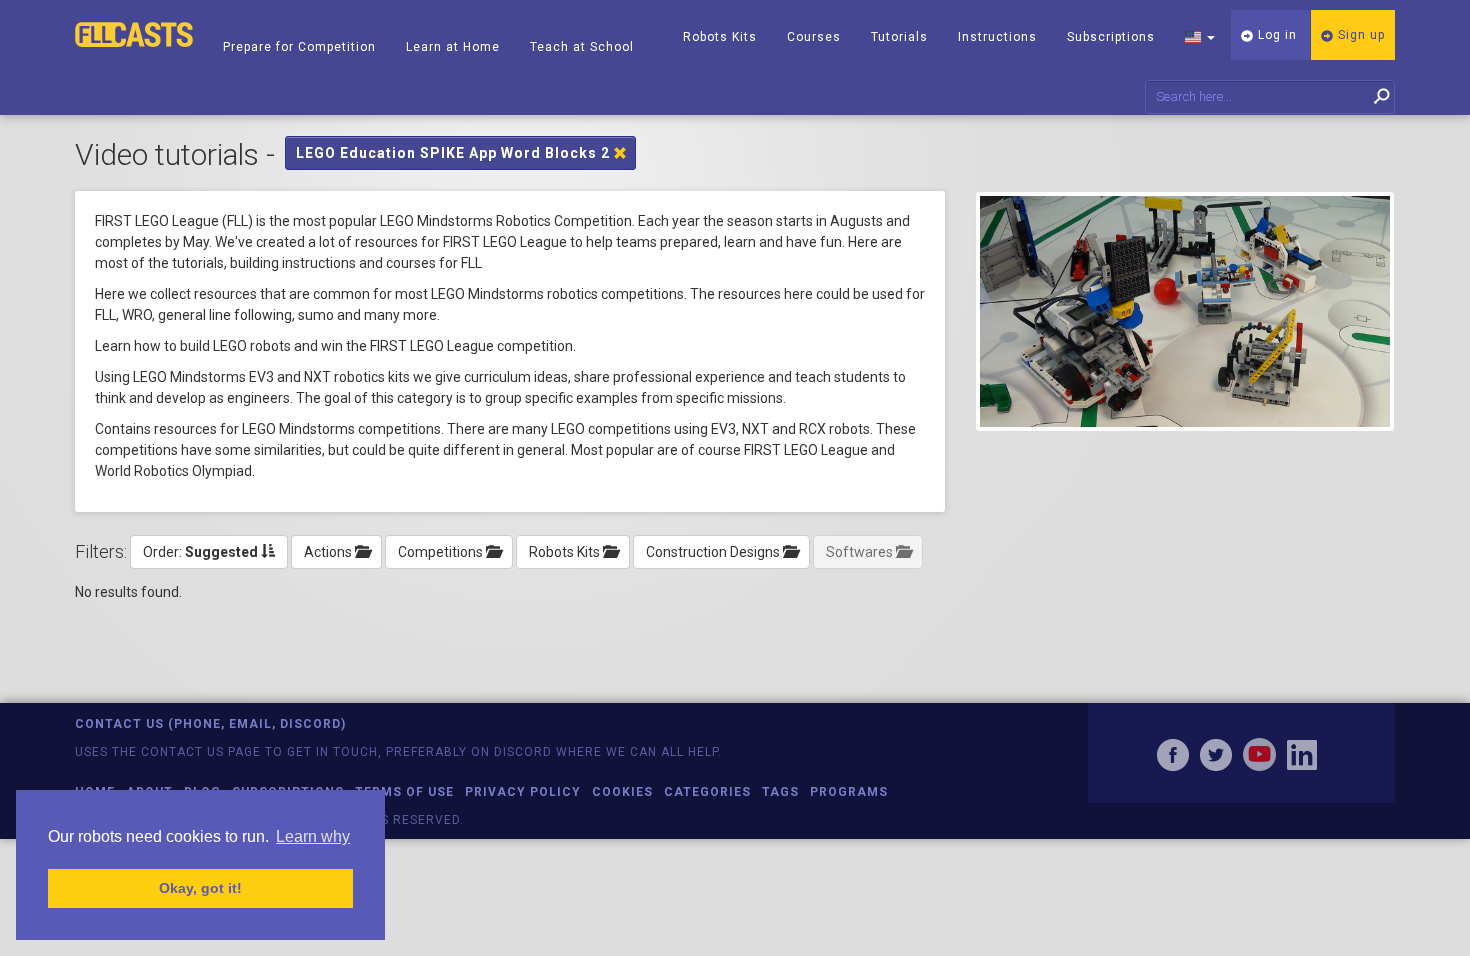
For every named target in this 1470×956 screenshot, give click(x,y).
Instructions (997, 37)
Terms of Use (404, 792)
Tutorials (899, 37)
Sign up (1359, 35)
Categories (707, 792)
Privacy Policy (523, 792)
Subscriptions (1111, 37)
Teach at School (582, 47)
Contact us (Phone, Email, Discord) (210, 724)
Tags (780, 792)
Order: (200, 552)
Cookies (622, 792)
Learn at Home (453, 47)
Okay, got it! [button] (200, 888)
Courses (814, 37)
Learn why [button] (313, 836)
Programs (849, 792)
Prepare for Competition (299, 47)
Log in (1275, 35)
